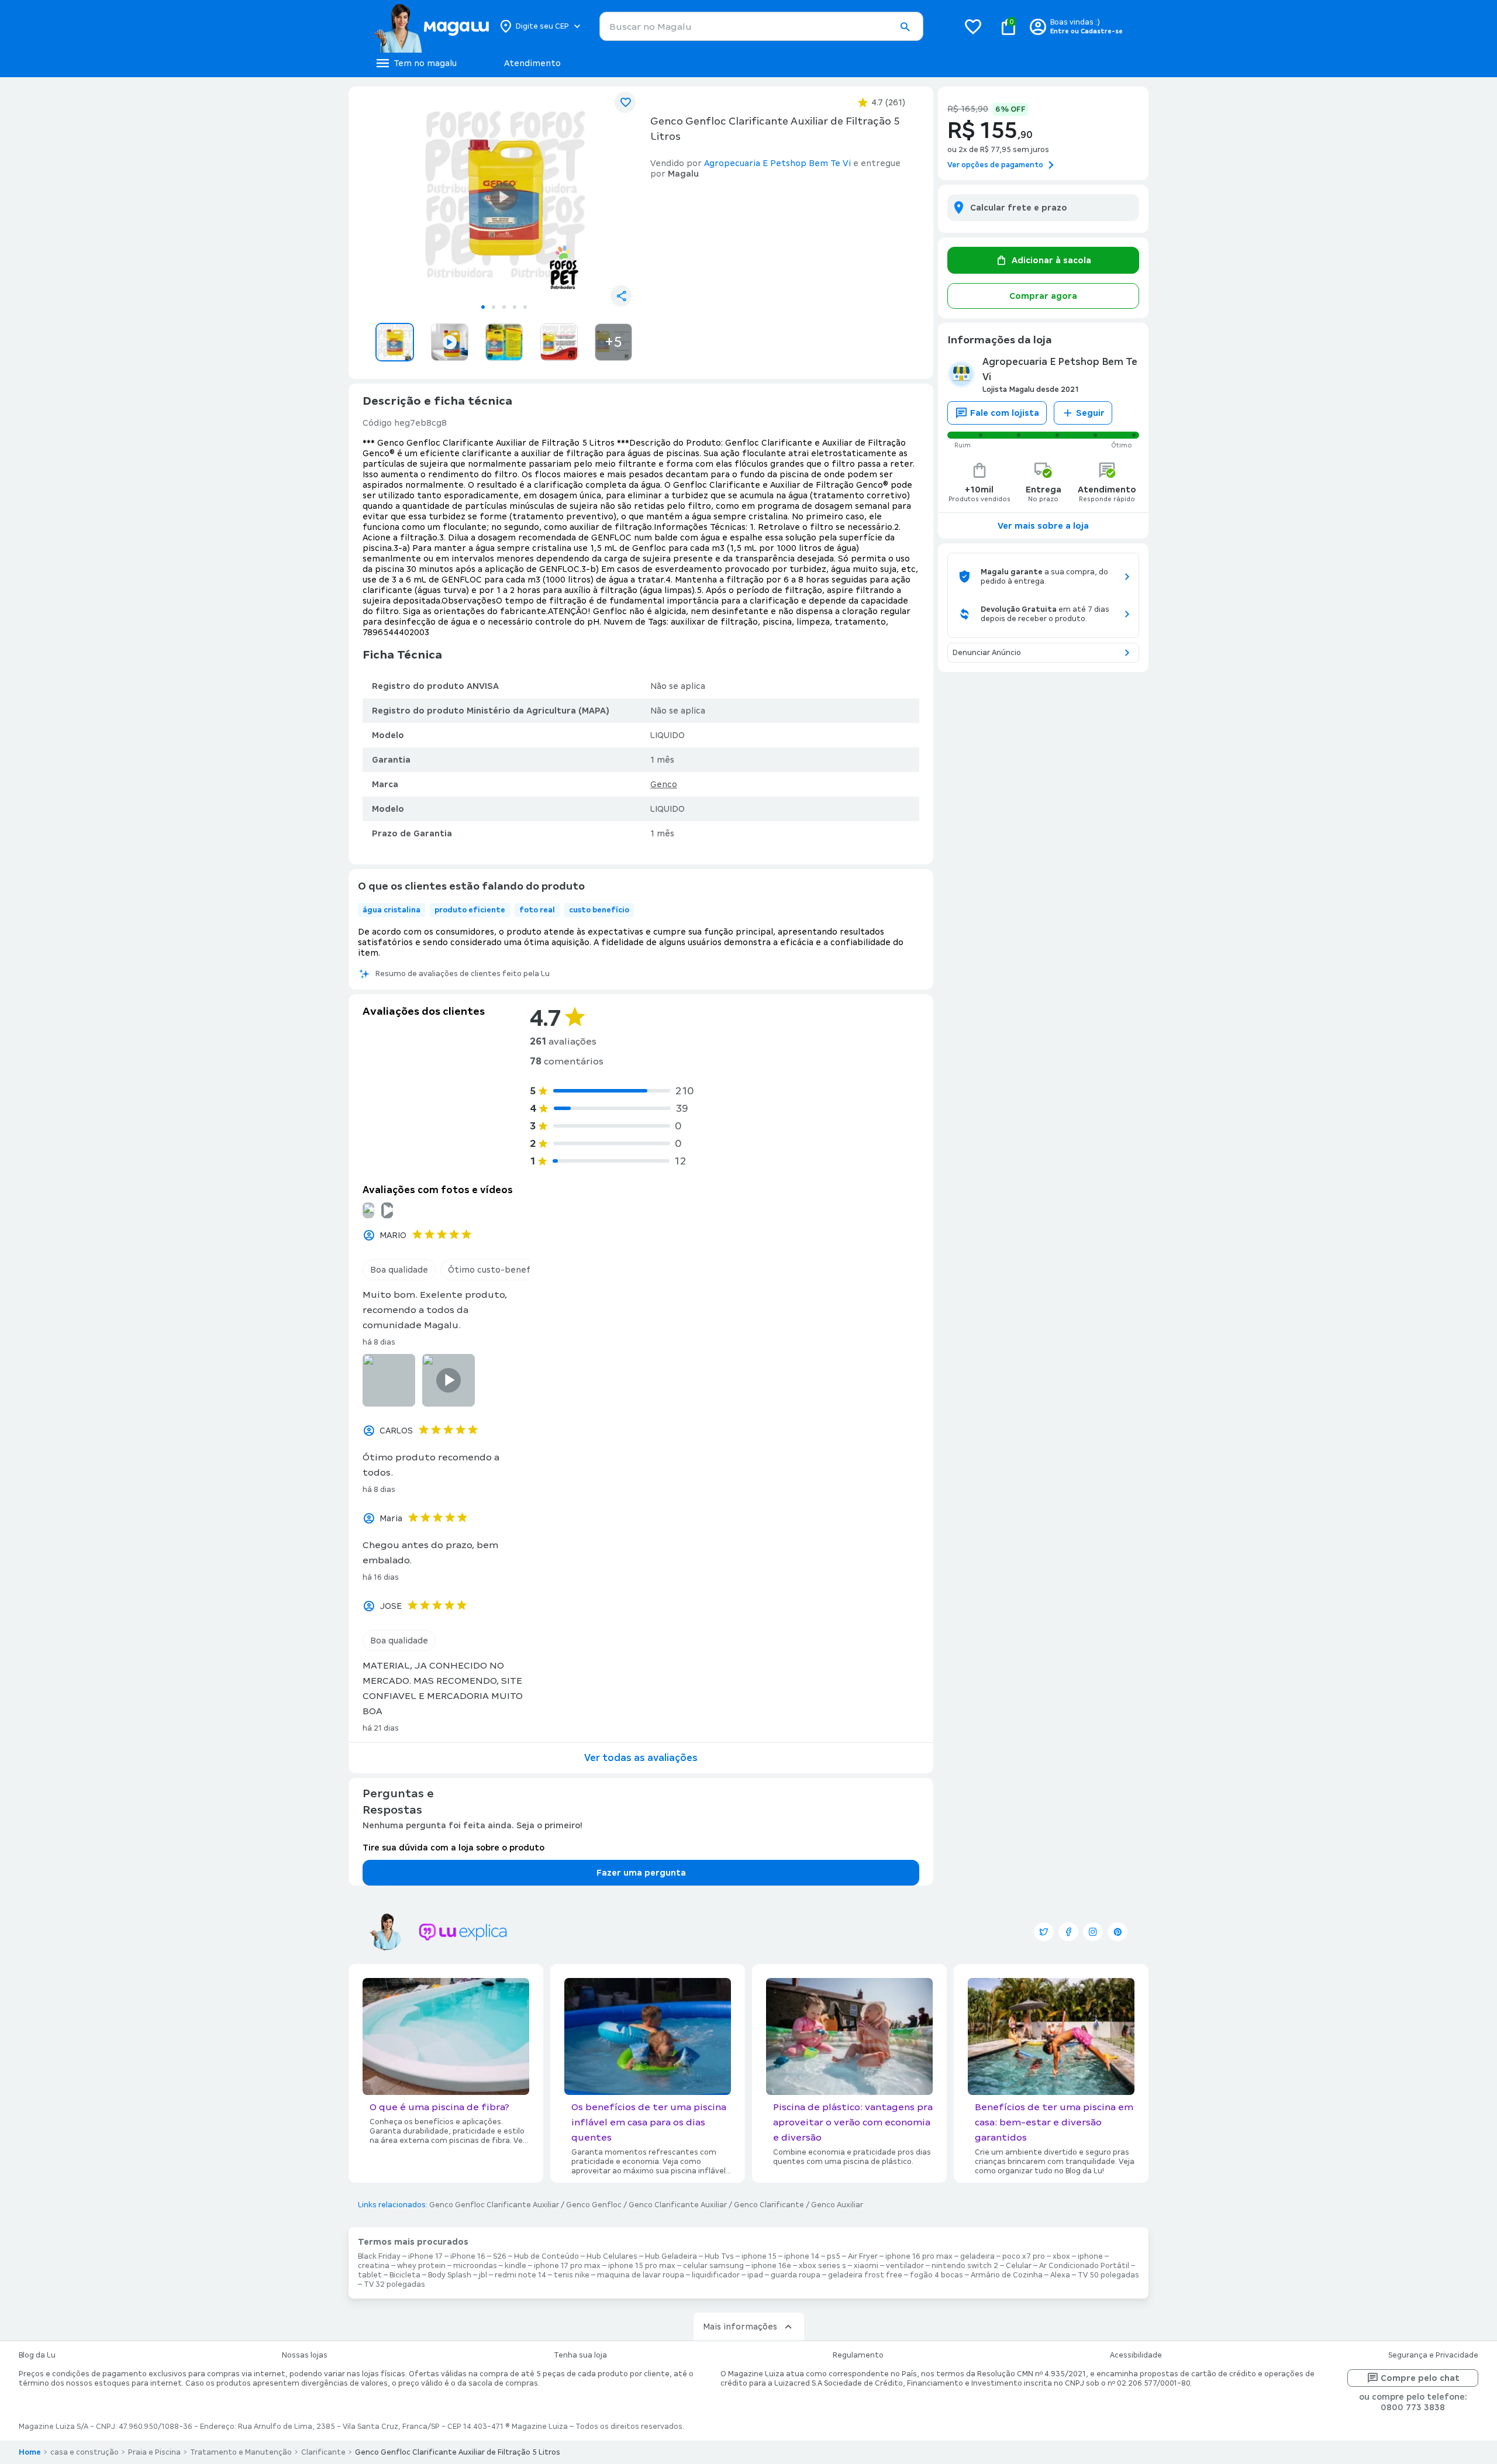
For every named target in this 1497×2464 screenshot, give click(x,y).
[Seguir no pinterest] (1117, 1932)
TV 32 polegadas (394, 2284)
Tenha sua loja (580, 2355)
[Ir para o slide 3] (504, 307)
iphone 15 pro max (642, 2266)
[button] (905, 27)
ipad (755, 2275)
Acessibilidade (1136, 2355)
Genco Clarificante (769, 2205)
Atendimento (532, 63)
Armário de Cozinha (1007, 2275)
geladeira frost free (865, 2275)
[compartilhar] (621, 296)
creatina (374, 2266)
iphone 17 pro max (567, 2266)
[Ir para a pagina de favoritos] (973, 26)
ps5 (834, 2256)
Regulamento (858, 2355)
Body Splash (450, 2275)
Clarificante (323, 2452)
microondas (475, 2266)
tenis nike (572, 2275)
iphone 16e (771, 2266)
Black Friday (379, 2256)
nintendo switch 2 (965, 2266)
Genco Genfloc (594, 2205)
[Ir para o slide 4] (515, 307)
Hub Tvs (719, 2256)
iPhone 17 (425, 2256)
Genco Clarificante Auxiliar (678, 2205)
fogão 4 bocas (937, 2275)
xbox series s (822, 2266)
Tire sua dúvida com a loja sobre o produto (453, 1848)
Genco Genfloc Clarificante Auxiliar (494, 2205)
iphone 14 (802, 2256)
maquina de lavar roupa (641, 2275)
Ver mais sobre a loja (1043, 526)
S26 (500, 2256)
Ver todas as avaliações (641, 1758)
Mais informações (740, 2327)
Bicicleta (405, 2275)
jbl (483, 2275)
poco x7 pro (1024, 2256)
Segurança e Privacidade (1433, 2355)
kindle (515, 2266)
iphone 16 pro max (919, 2256)
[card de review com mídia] (387, 1210)
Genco (664, 784)
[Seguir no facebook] (1068, 1932)
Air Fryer (863, 2256)
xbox (1061, 2256)
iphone (1090, 2256)
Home (30, 2452)
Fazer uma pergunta (641, 1873)
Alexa (1060, 2275)
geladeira (977, 2256)
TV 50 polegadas (1108, 2275)
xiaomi (866, 2266)
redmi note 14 (520, 2275)
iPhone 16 (468, 2256)
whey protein (421, 2266)
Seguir (1090, 413)
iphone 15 (759, 2256)
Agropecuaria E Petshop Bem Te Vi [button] (777, 163)
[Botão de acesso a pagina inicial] (431, 26)
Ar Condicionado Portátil (1084, 2266)
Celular (1019, 2266)
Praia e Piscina (154, 2452)
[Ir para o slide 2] (494, 307)
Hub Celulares (612, 2256)
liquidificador (716, 2275)
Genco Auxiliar (837, 2205)
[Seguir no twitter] (1044, 1932)
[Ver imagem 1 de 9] (504, 197)
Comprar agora (1043, 296)
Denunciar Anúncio (987, 653)
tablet (370, 2275)
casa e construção (84, 2452)
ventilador (905, 2266)
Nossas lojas (305, 2355)
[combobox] (761, 26)
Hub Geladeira (671, 2256)
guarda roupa (796, 2275)
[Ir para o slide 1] (483, 307)
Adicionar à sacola (1051, 260)
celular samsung (713, 2266)
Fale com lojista (1005, 413)
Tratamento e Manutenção (241, 2452)
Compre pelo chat (1420, 2378)
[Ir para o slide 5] (525, 307)
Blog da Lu (37, 2355)
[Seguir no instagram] (1093, 1932)
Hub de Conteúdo (546, 2256)
